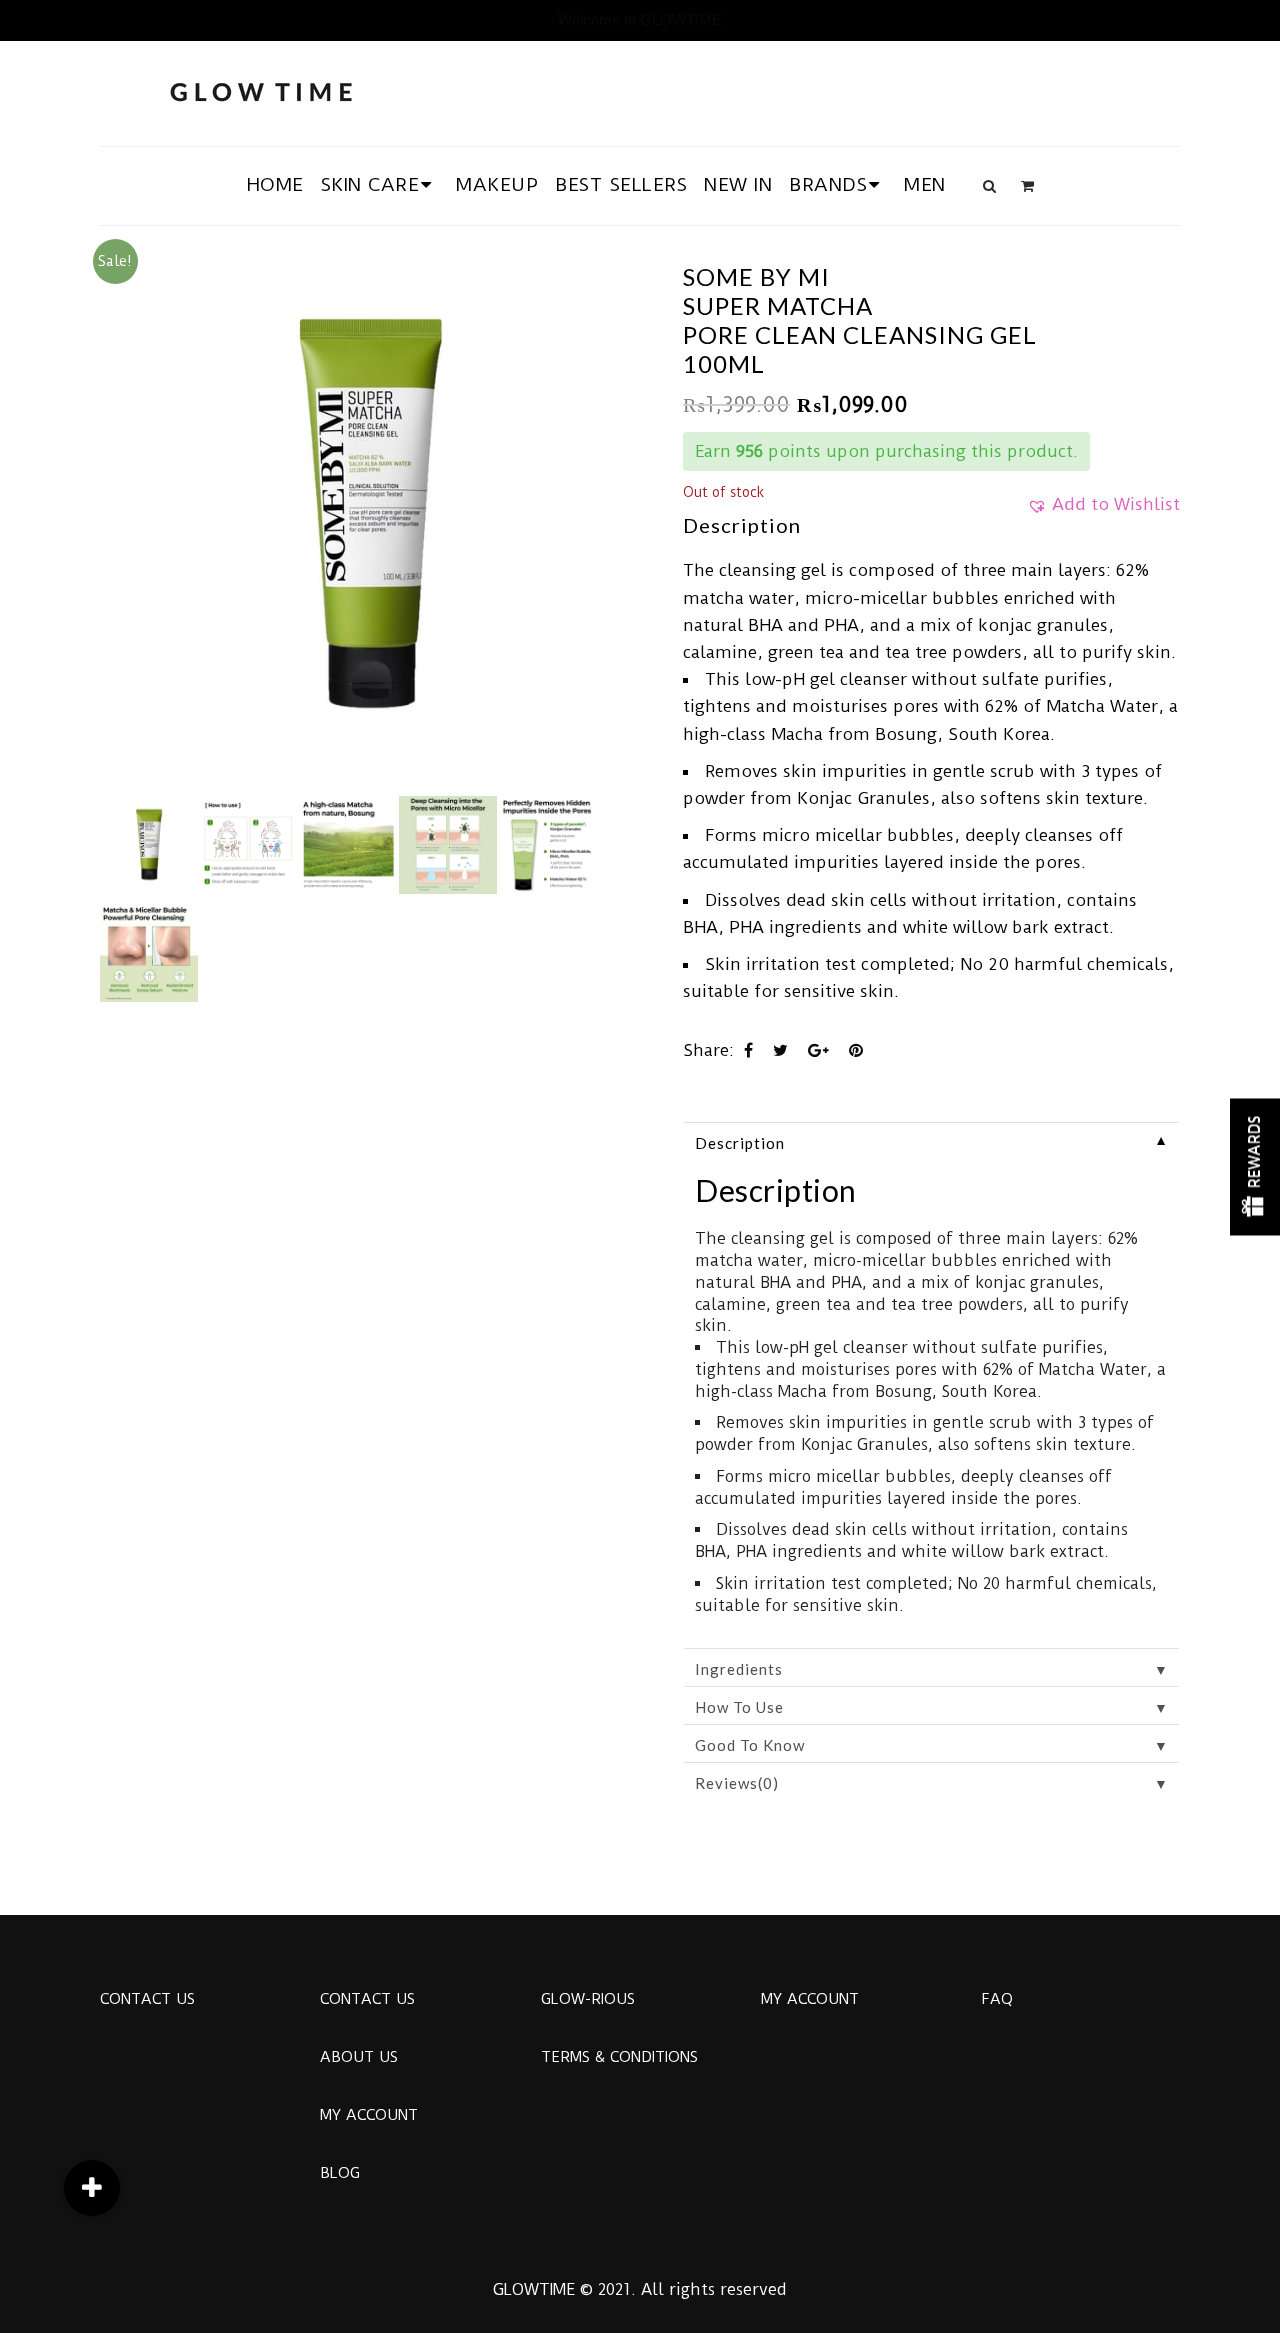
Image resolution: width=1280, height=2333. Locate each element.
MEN (925, 184)
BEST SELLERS (621, 184)
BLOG (340, 2173)
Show (1255, 1166)
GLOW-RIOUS (588, 1999)
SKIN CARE (370, 184)
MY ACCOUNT (369, 2115)
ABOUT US (359, 2057)
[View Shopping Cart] (1027, 186)
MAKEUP (497, 184)
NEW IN (738, 184)
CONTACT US (147, 1999)
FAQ (997, 1999)
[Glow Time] (261, 89)
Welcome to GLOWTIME (640, 19)
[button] (1103, 511)
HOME (275, 184)
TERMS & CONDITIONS (619, 2057)
